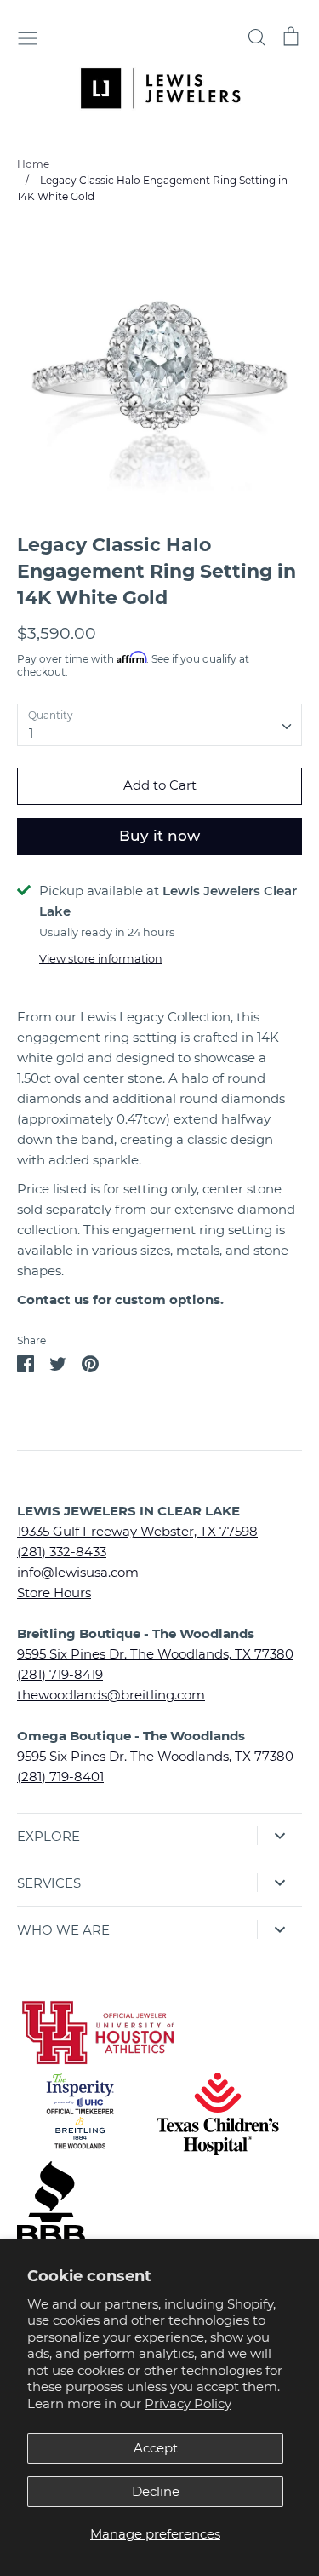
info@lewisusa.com (78, 1572)
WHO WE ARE (63, 1930)
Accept (156, 2448)
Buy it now (159, 836)
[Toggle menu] (28, 37)
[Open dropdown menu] (279, 1836)
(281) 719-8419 (60, 1674)
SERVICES (49, 1883)
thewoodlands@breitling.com (111, 1695)
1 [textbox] (31, 733)
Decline (156, 2491)
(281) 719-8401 (60, 1777)
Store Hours (54, 1593)
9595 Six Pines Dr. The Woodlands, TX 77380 (155, 1654)
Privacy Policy (188, 2403)
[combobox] (159, 725)
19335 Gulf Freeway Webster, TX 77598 (137, 1531)
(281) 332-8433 (62, 1552)
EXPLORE (48, 1836)
